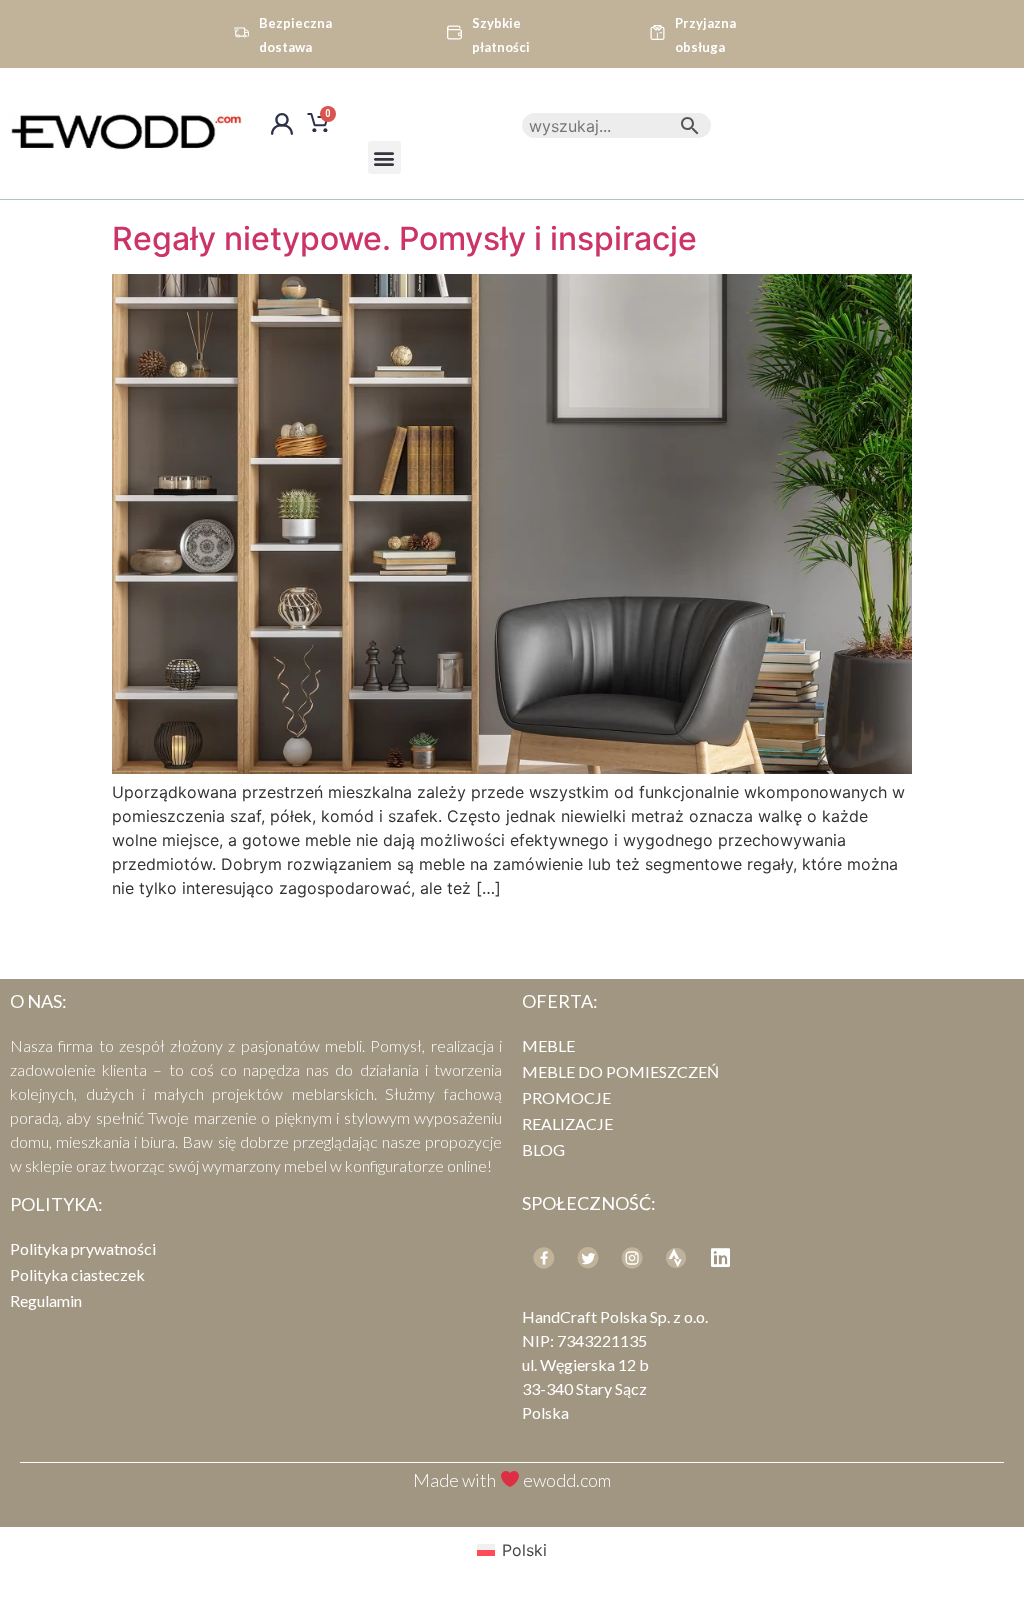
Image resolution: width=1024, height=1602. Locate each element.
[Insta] (632, 1258)
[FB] (544, 1258)
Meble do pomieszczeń (620, 1071)
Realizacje (567, 1123)
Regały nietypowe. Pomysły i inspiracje (404, 238)
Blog (543, 1149)
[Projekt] (676, 1258)
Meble (548, 1045)
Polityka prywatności (83, 1248)
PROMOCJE (566, 1097)
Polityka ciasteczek (77, 1274)
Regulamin (46, 1300)
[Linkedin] (720, 1258)
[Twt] (588, 1258)
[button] (384, 157)
